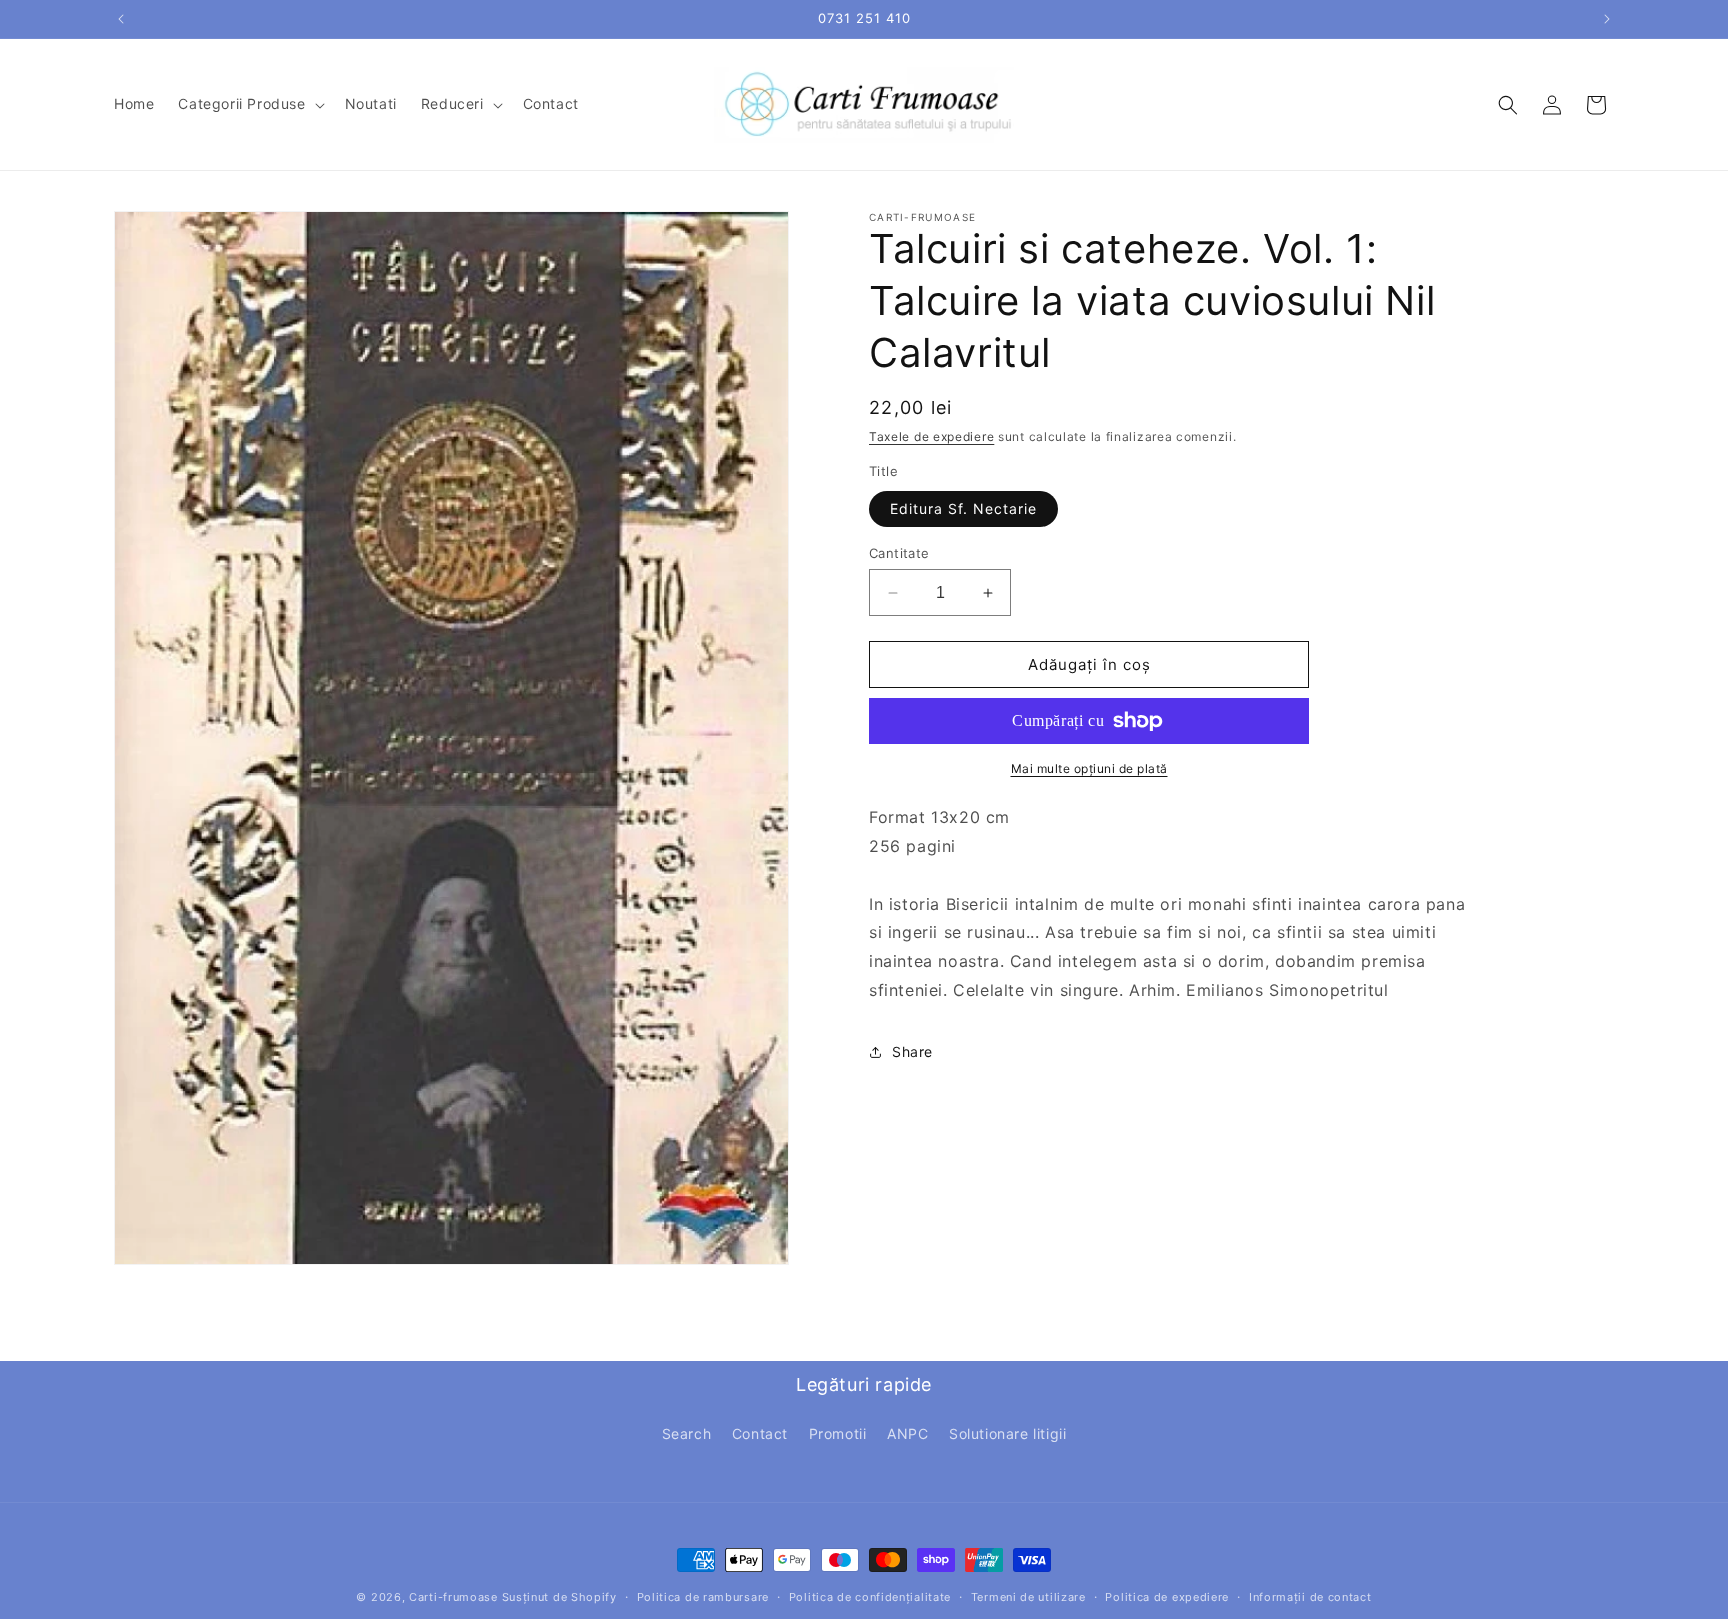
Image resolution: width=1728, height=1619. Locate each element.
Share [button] (912, 1051)
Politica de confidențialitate (870, 1597)
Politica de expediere (1167, 1597)
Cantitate (899, 553)
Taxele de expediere (931, 436)
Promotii (838, 1434)
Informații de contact (1310, 1597)
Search (687, 1434)
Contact (760, 1434)
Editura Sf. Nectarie (963, 508)
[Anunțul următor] (1607, 19)
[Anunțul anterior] (121, 19)
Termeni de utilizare (1028, 1597)
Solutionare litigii (1007, 1434)
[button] (249, 104)
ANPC (907, 1434)
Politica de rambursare (703, 1597)
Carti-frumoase (453, 1597)
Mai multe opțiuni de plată (1089, 768)
